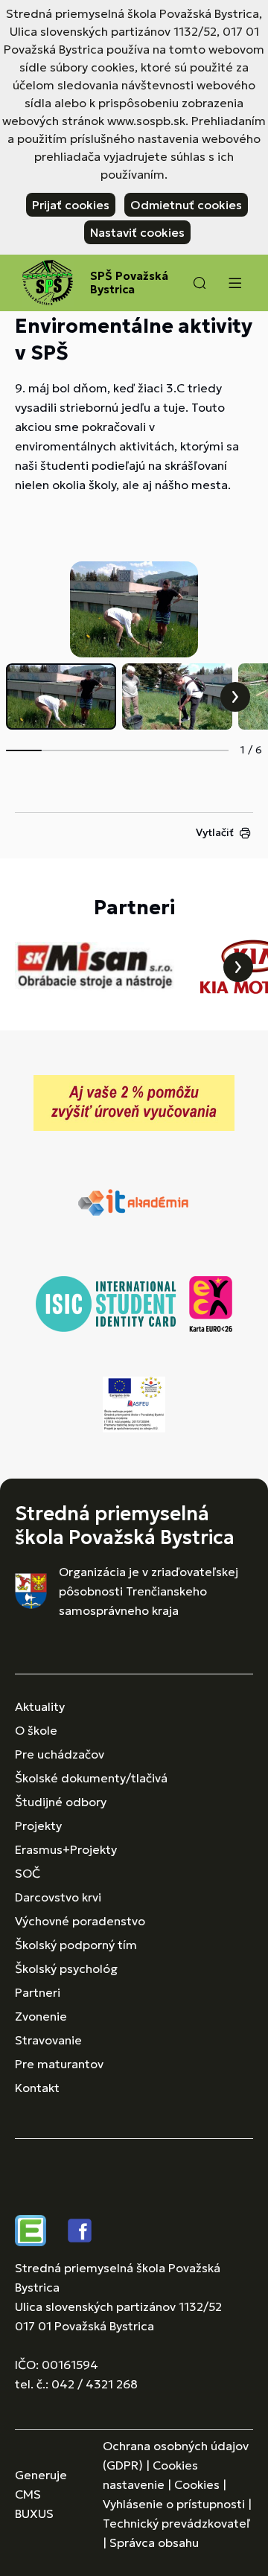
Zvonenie (41, 2016)
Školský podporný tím (76, 1945)
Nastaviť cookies (137, 232)
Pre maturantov (59, 2064)
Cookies (197, 2484)
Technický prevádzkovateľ (176, 2523)
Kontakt (37, 2088)
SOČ (28, 1873)
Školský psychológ (66, 1968)
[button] (200, 283)
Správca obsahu (154, 2542)
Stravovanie (48, 2040)
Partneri (38, 1992)
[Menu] (234, 283)
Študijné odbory (61, 1802)
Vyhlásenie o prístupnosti (174, 2504)
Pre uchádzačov (60, 1754)
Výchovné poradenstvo (80, 1921)
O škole (36, 1730)
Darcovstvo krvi (58, 1897)
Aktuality (40, 1706)
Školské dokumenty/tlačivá (91, 1778)
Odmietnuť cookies (186, 205)
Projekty (38, 1826)
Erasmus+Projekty (66, 1849)
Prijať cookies (71, 205)
